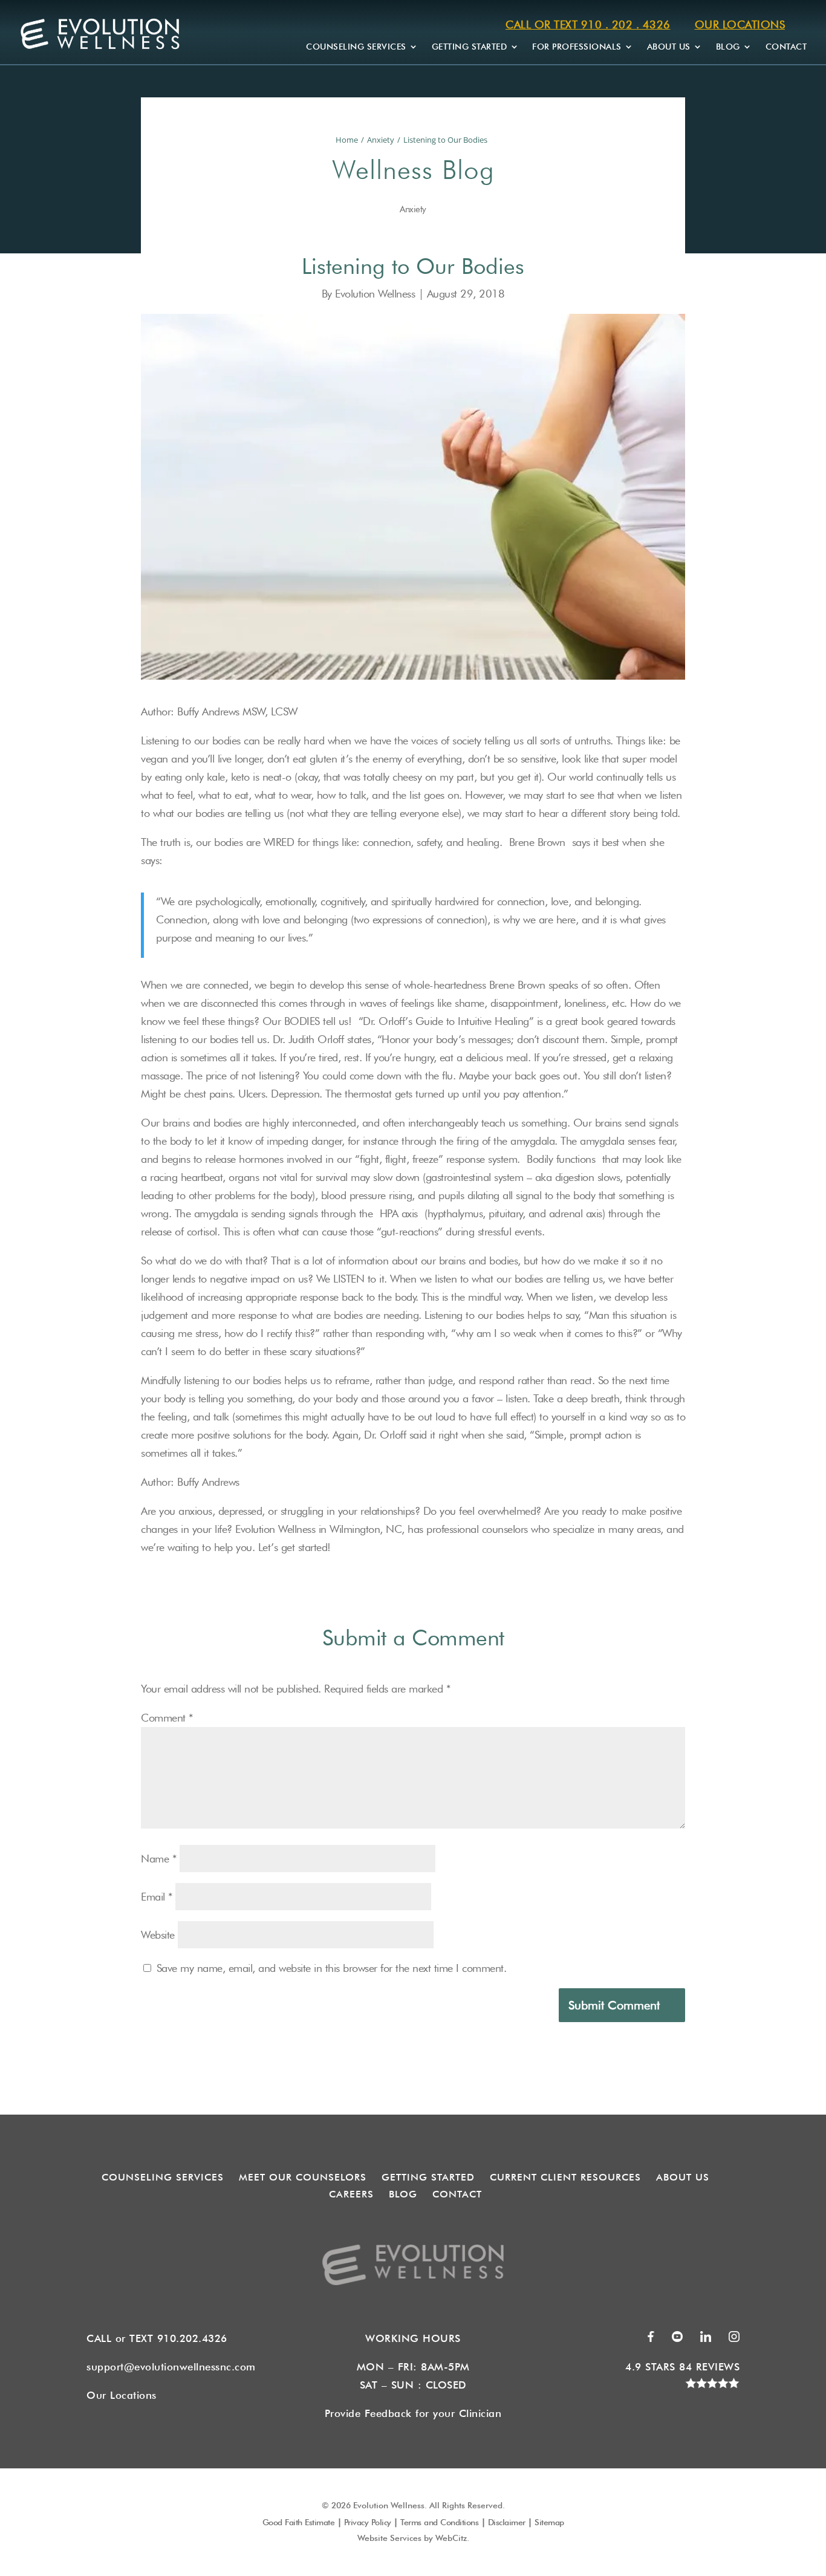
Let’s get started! (294, 1547)
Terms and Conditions (439, 2522)
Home (347, 140)
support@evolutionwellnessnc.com (171, 2367)
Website (158, 1935)
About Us (669, 47)
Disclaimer (507, 2522)
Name (158, 1859)
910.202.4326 (196, 2338)
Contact (786, 47)
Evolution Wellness (377, 294)
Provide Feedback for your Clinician (413, 2413)
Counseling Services (356, 47)
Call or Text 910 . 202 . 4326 (588, 24)
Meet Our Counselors (303, 2177)
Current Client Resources (565, 2177)
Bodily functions (561, 1159)
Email (157, 1897)
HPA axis (399, 1213)
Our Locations (740, 24)
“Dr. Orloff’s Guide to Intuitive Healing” (446, 1021)
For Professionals (577, 47)
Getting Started (470, 47)
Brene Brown (537, 842)
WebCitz (451, 2538)
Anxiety (381, 140)
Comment (167, 1718)
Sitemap (549, 2522)
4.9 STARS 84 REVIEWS (682, 2367)
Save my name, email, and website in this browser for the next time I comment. (332, 1968)
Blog (728, 47)
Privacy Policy (368, 2522)
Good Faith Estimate (299, 2522)
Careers (351, 2194)
